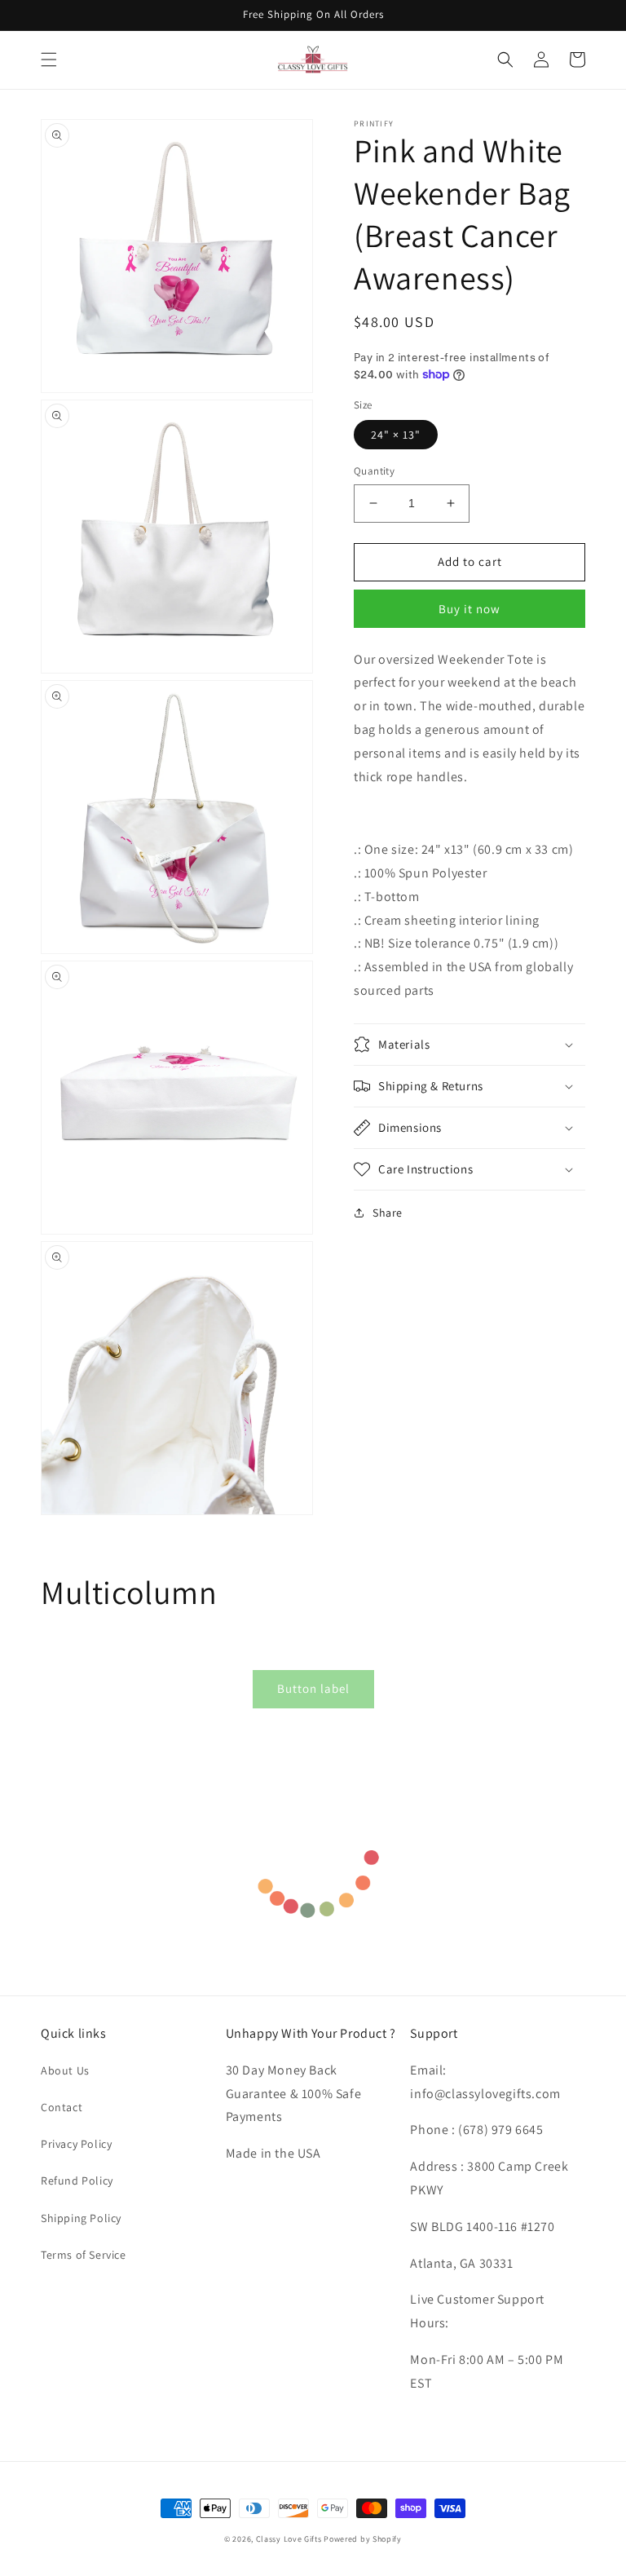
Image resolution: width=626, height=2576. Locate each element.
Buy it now (469, 609)
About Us (65, 2070)
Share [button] (388, 1213)
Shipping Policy (81, 2218)
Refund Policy (77, 2181)
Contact (62, 2107)
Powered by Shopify (363, 2539)
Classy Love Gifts (289, 2539)
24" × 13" (396, 435)
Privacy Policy (76, 2144)
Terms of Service (84, 2255)
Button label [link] (313, 1688)
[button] (49, 60)
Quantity (374, 471)
